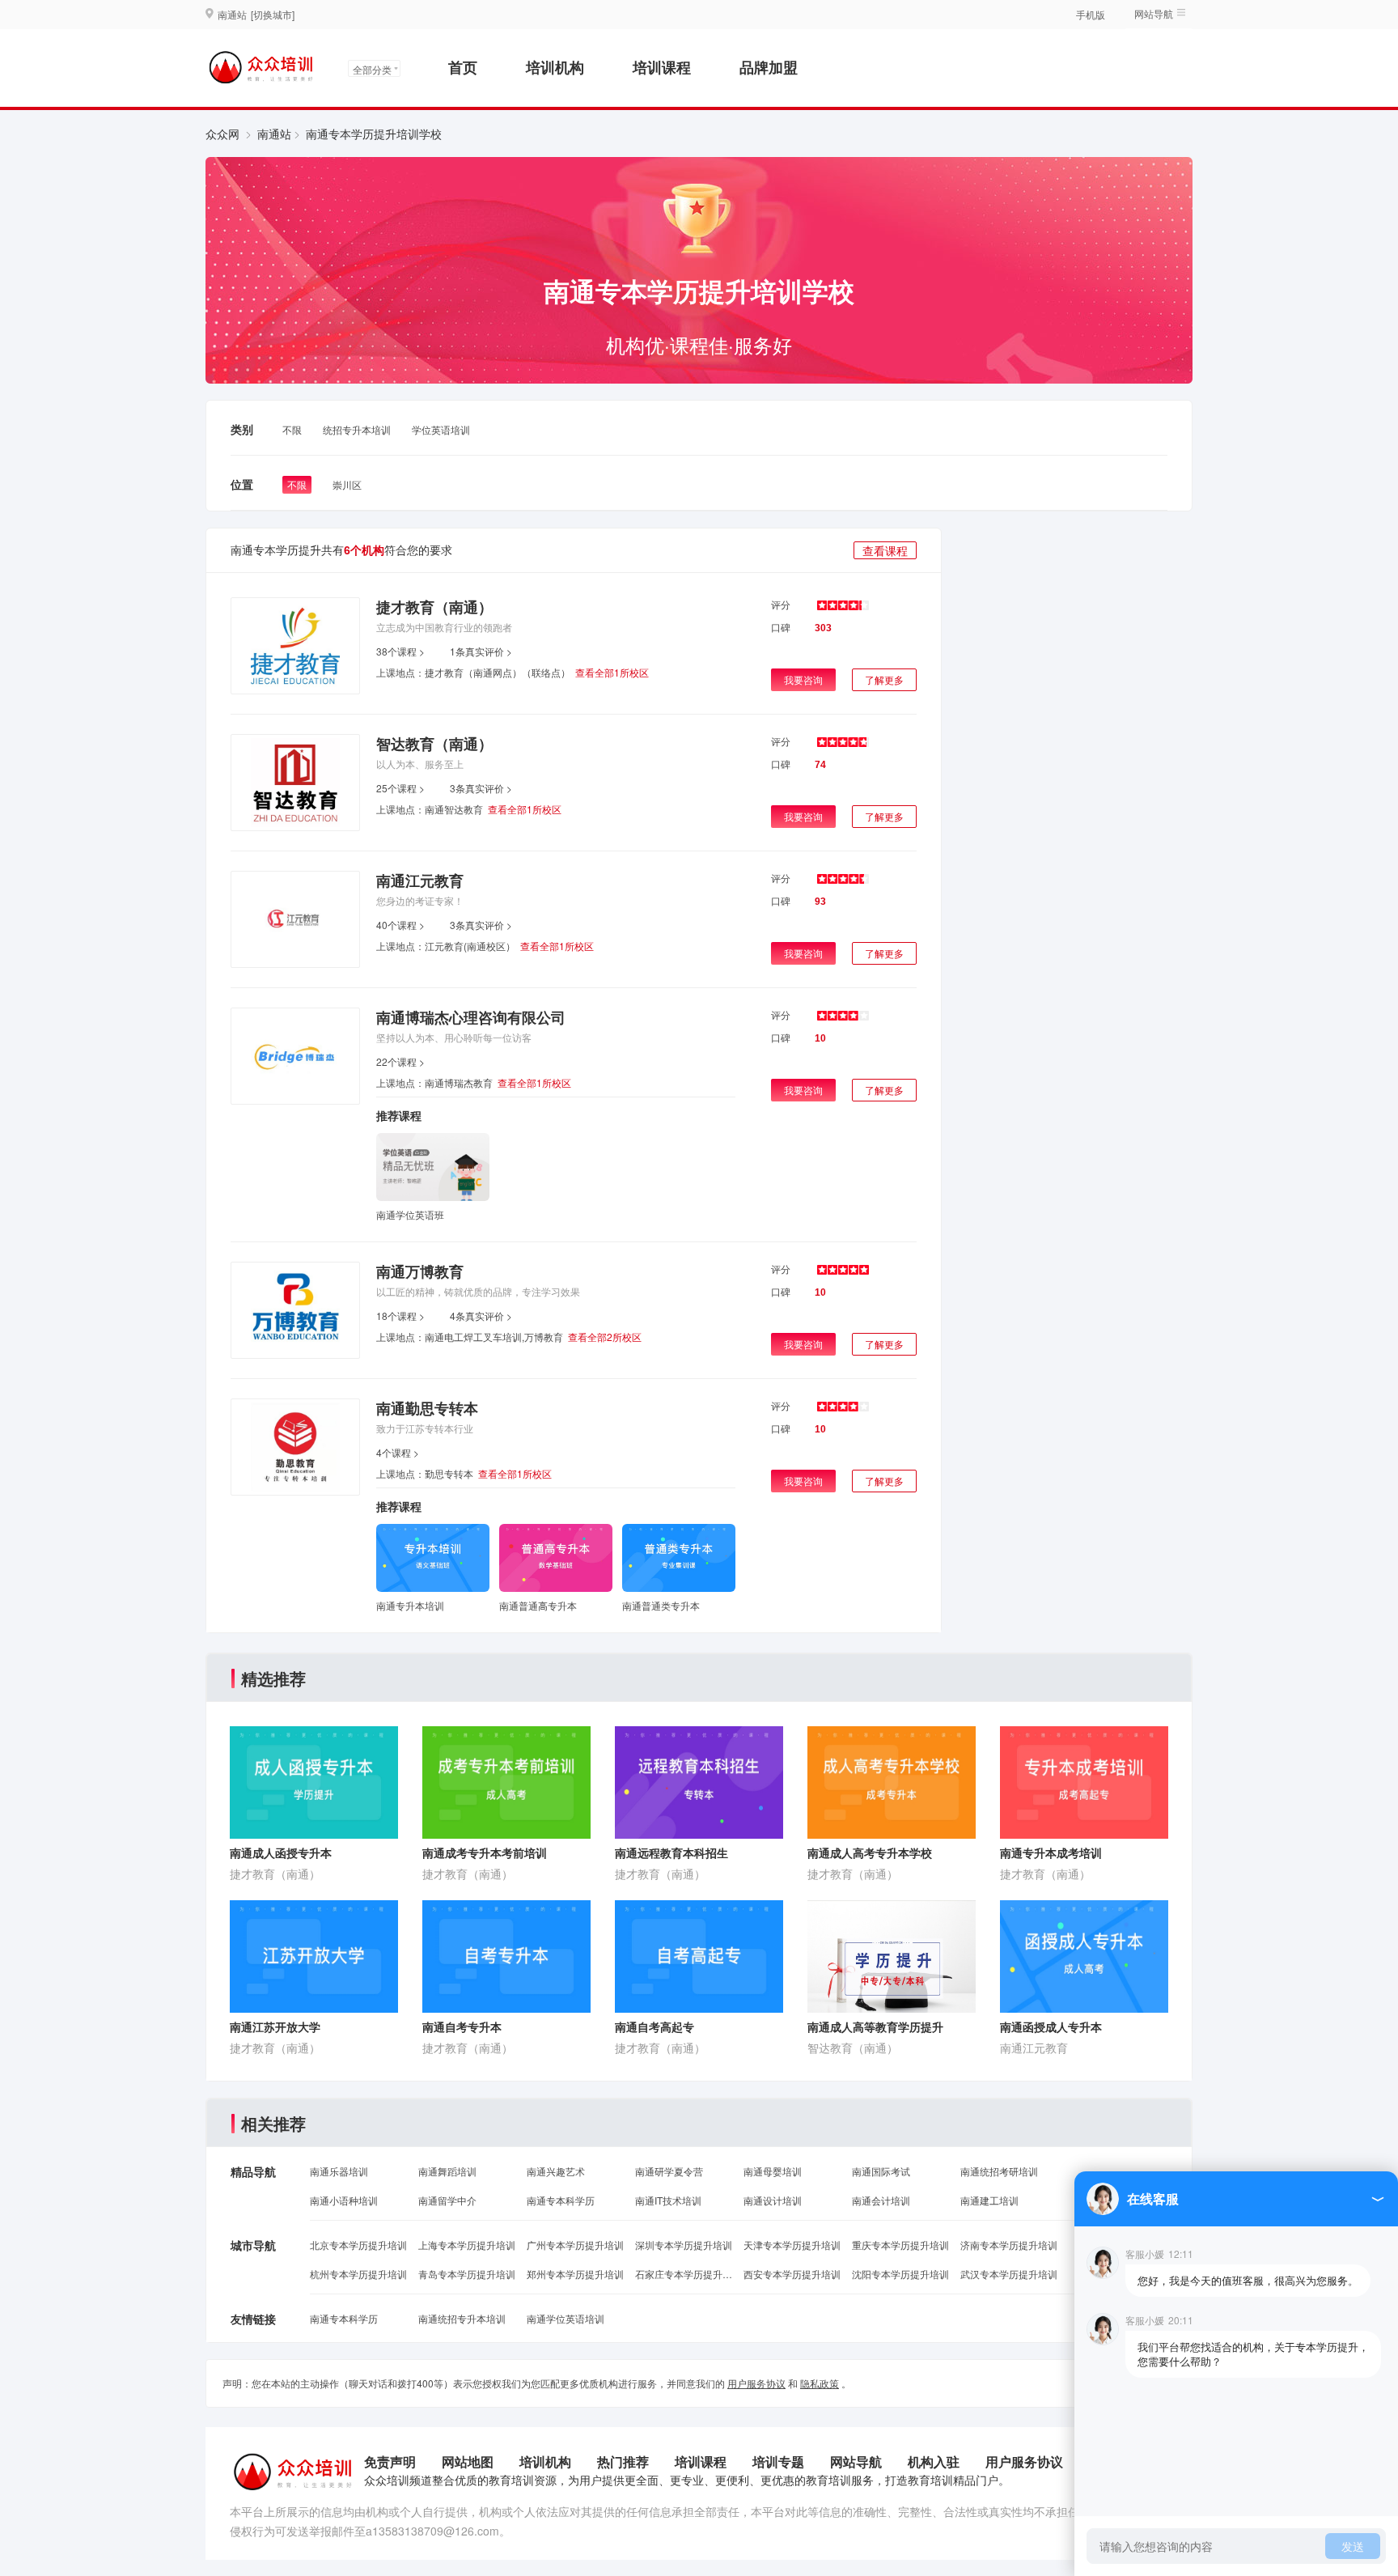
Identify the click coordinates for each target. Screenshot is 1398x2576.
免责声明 (390, 2461)
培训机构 (555, 67)
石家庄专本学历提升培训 (684, 2274)
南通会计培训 (881, 2200)
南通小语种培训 (344, 2200)
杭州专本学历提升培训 (358, 2274)
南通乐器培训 (339, 2171)
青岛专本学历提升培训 (467, 2274)
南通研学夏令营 (669, 2171)
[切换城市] (273, 14)
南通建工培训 (989, 2200)
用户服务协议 (756, 2383)
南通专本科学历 (561, 2200)
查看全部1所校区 (612, 672)
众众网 (222, 134)
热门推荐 (623, 2461)
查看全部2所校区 (605, 1337)
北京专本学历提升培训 (358, 2245)
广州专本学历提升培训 (575, 2245)
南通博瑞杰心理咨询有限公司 (471, 1017)
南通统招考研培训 (999, 2171)
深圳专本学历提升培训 (684, 2245)
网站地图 (468, 2461)
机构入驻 (934, 2461)
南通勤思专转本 (427, 1408)
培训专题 (778, 2461)
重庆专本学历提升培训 (900, 2245)
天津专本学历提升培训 (792, 2245)
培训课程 (662, 67)
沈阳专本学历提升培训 (900, 2274)
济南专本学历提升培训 (1009, 2245)
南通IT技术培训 (668, 2200)
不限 (292, 429)
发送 (1353, 2546)
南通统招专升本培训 (462, 2318)
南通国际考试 (881, 2171)
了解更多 (884, 679)
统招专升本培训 (357, 429)
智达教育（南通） (434, 744)
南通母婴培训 (773, 2171)
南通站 (274, 134)
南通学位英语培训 (566, 2318)
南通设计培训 (773, 2200)
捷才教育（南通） (434, 607)
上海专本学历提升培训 (467, 2245)
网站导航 (856, 2461)
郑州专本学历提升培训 (575, 2274)
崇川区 (347, 484)
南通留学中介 (447, 2200)
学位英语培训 (441, 429)
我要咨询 (803, 679)
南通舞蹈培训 (447, 2171)
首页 (463, 67)
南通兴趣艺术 (556, 2171)
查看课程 (885, 550)
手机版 (1091, 14)
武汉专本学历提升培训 (1009, 2274)
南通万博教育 (420, 1271)
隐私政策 (820, 2383)
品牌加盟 (769, 67)
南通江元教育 (420, 881)
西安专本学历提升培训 (792, 2274)
